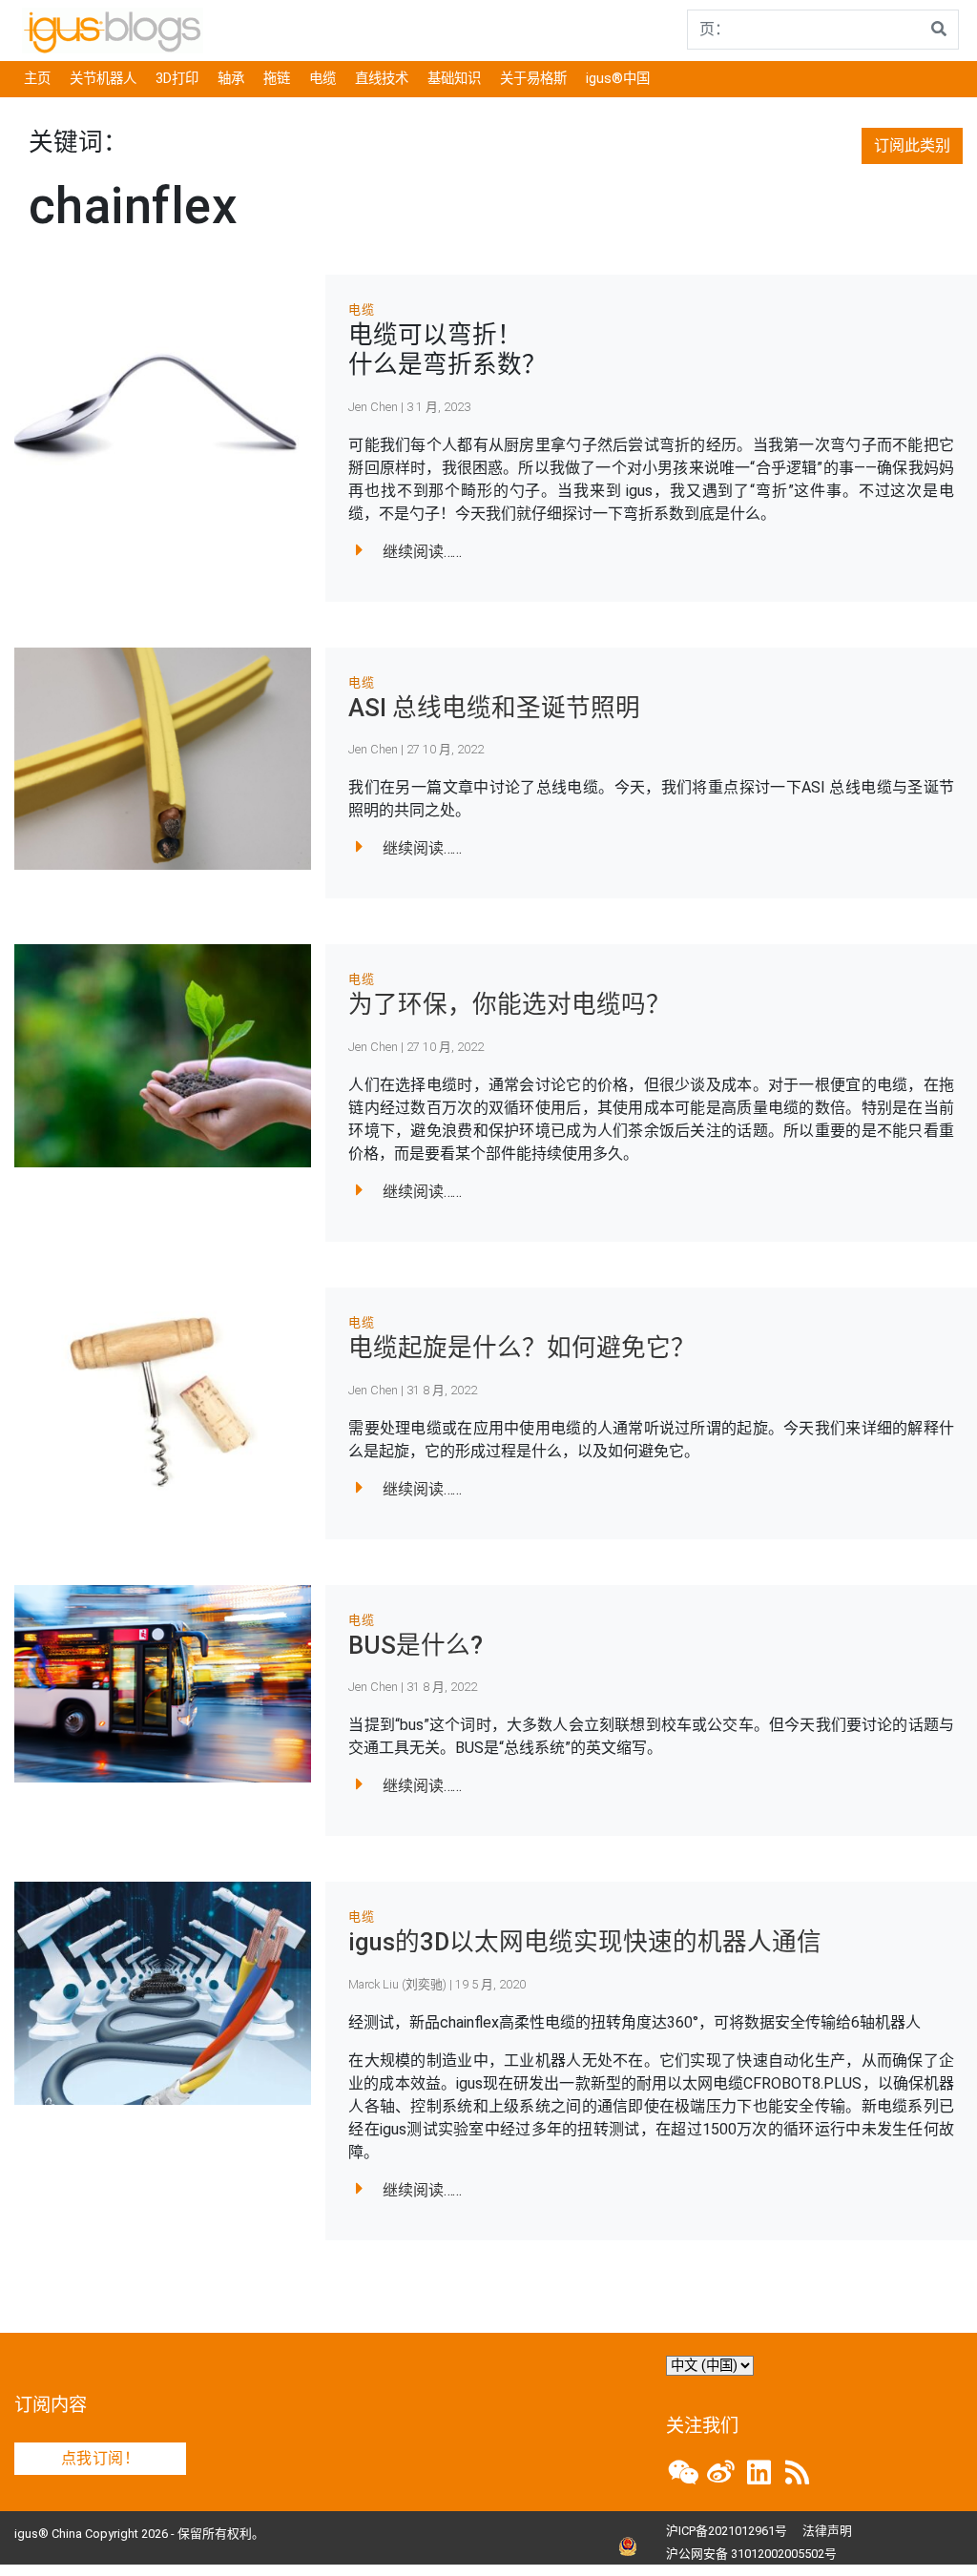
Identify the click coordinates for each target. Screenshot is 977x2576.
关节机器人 (103, 79)
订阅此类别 (912, 145)
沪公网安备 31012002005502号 (751, 2554)
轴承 (231, 79)
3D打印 (177, 79)
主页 (37, 79)
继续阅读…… (422, 552)
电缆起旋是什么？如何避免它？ (522, 1348)
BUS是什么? (416, 1645)
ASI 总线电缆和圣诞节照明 (494, 708)
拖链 (277, 79)
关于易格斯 (533, 79)
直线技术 (382, 79)
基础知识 (454, 79)
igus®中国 (618, 79)
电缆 (322, 79)
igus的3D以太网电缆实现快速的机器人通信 (585, 1942)
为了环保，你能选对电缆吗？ (509, 1004)
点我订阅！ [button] (100, 2458)
